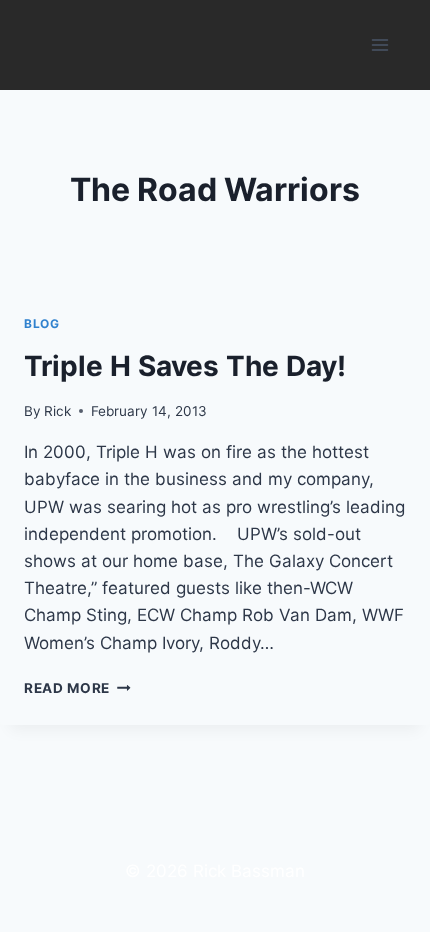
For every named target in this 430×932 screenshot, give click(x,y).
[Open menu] (379, 44)
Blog (41, 323)
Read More (77, 688)
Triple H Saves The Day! (185, 366)
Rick (57, 411)
